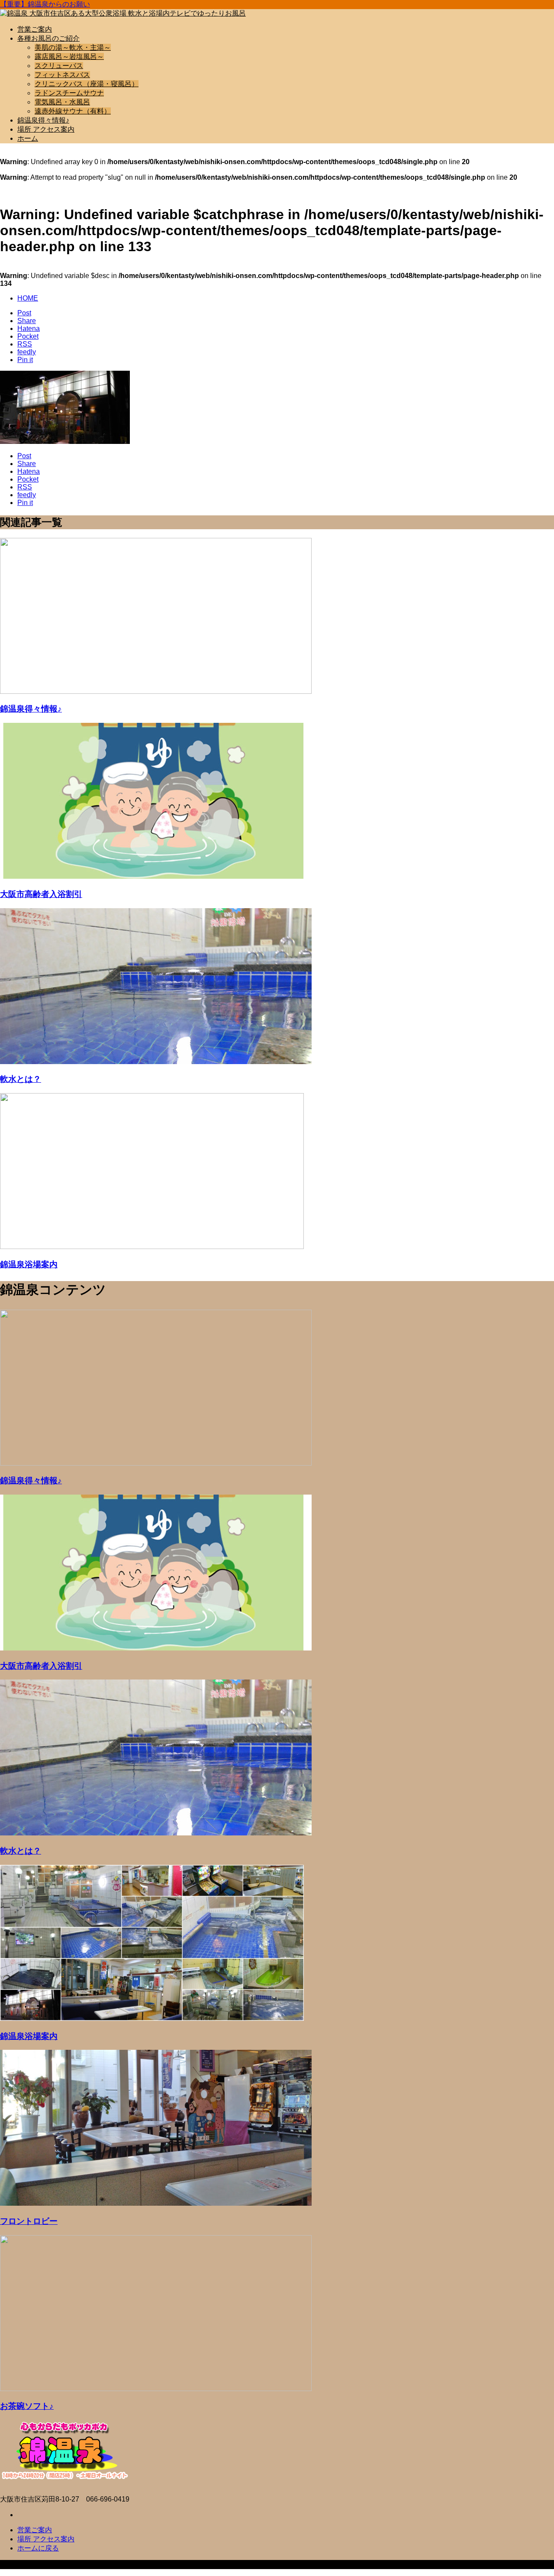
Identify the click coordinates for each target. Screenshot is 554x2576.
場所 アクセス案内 (46, 129)
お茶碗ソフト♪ (27, 2406)
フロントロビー (29, 2221)
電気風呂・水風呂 (62, 102)
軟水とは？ (21, 1079)
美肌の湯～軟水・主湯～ (73, 47)
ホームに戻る (38, 2548)
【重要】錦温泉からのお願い (45, 4)
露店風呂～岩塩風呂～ (69, 57)
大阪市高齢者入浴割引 (41, 894)
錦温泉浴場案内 (29, 1264)
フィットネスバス (62, 75)
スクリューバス (59, 66)
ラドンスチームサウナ (69, 93)
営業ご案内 (35, 29)
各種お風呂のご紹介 (48, 38)
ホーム (28, 138)
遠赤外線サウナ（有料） (73, 111)
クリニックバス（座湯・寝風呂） (87, 84)
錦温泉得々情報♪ (43, 120)
